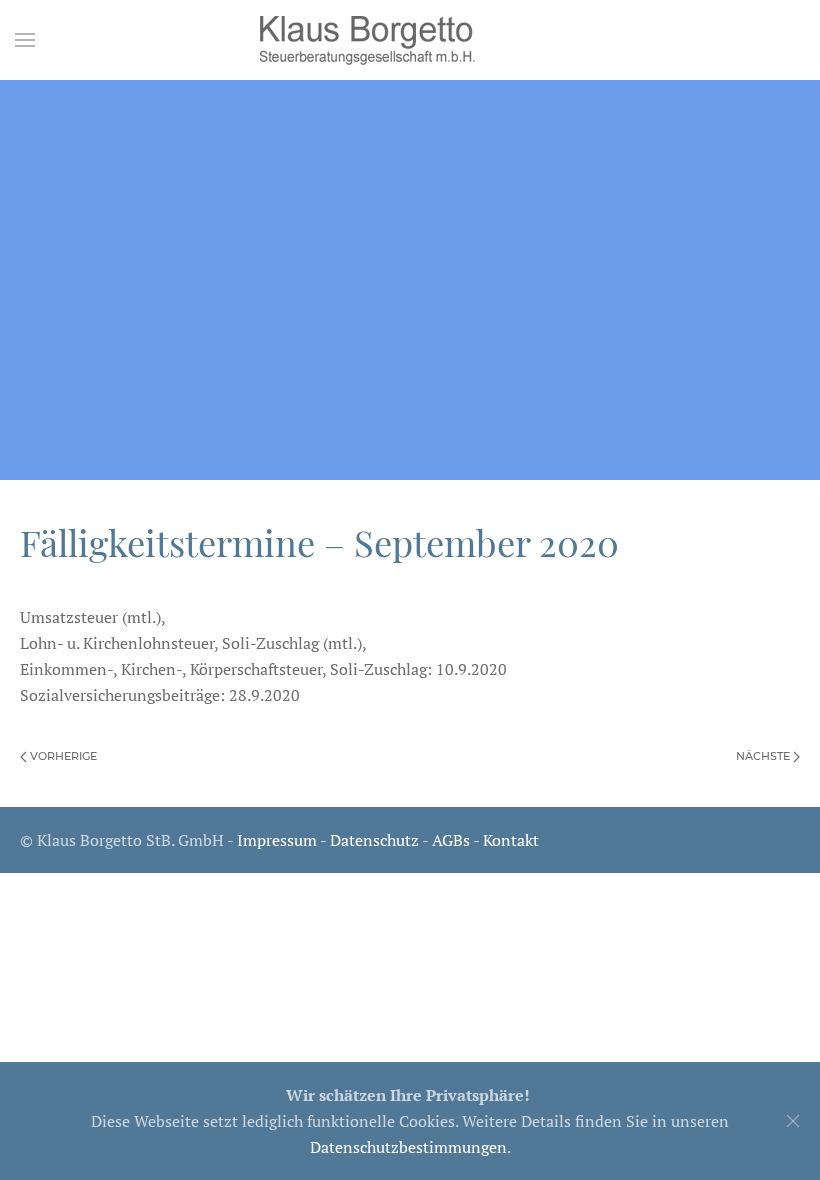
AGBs (451, 840)
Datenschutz (374, 840)
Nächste (764, 756)
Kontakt (511, 840)
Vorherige (62, 756)
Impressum (277, 840)
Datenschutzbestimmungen (408, 1147)
